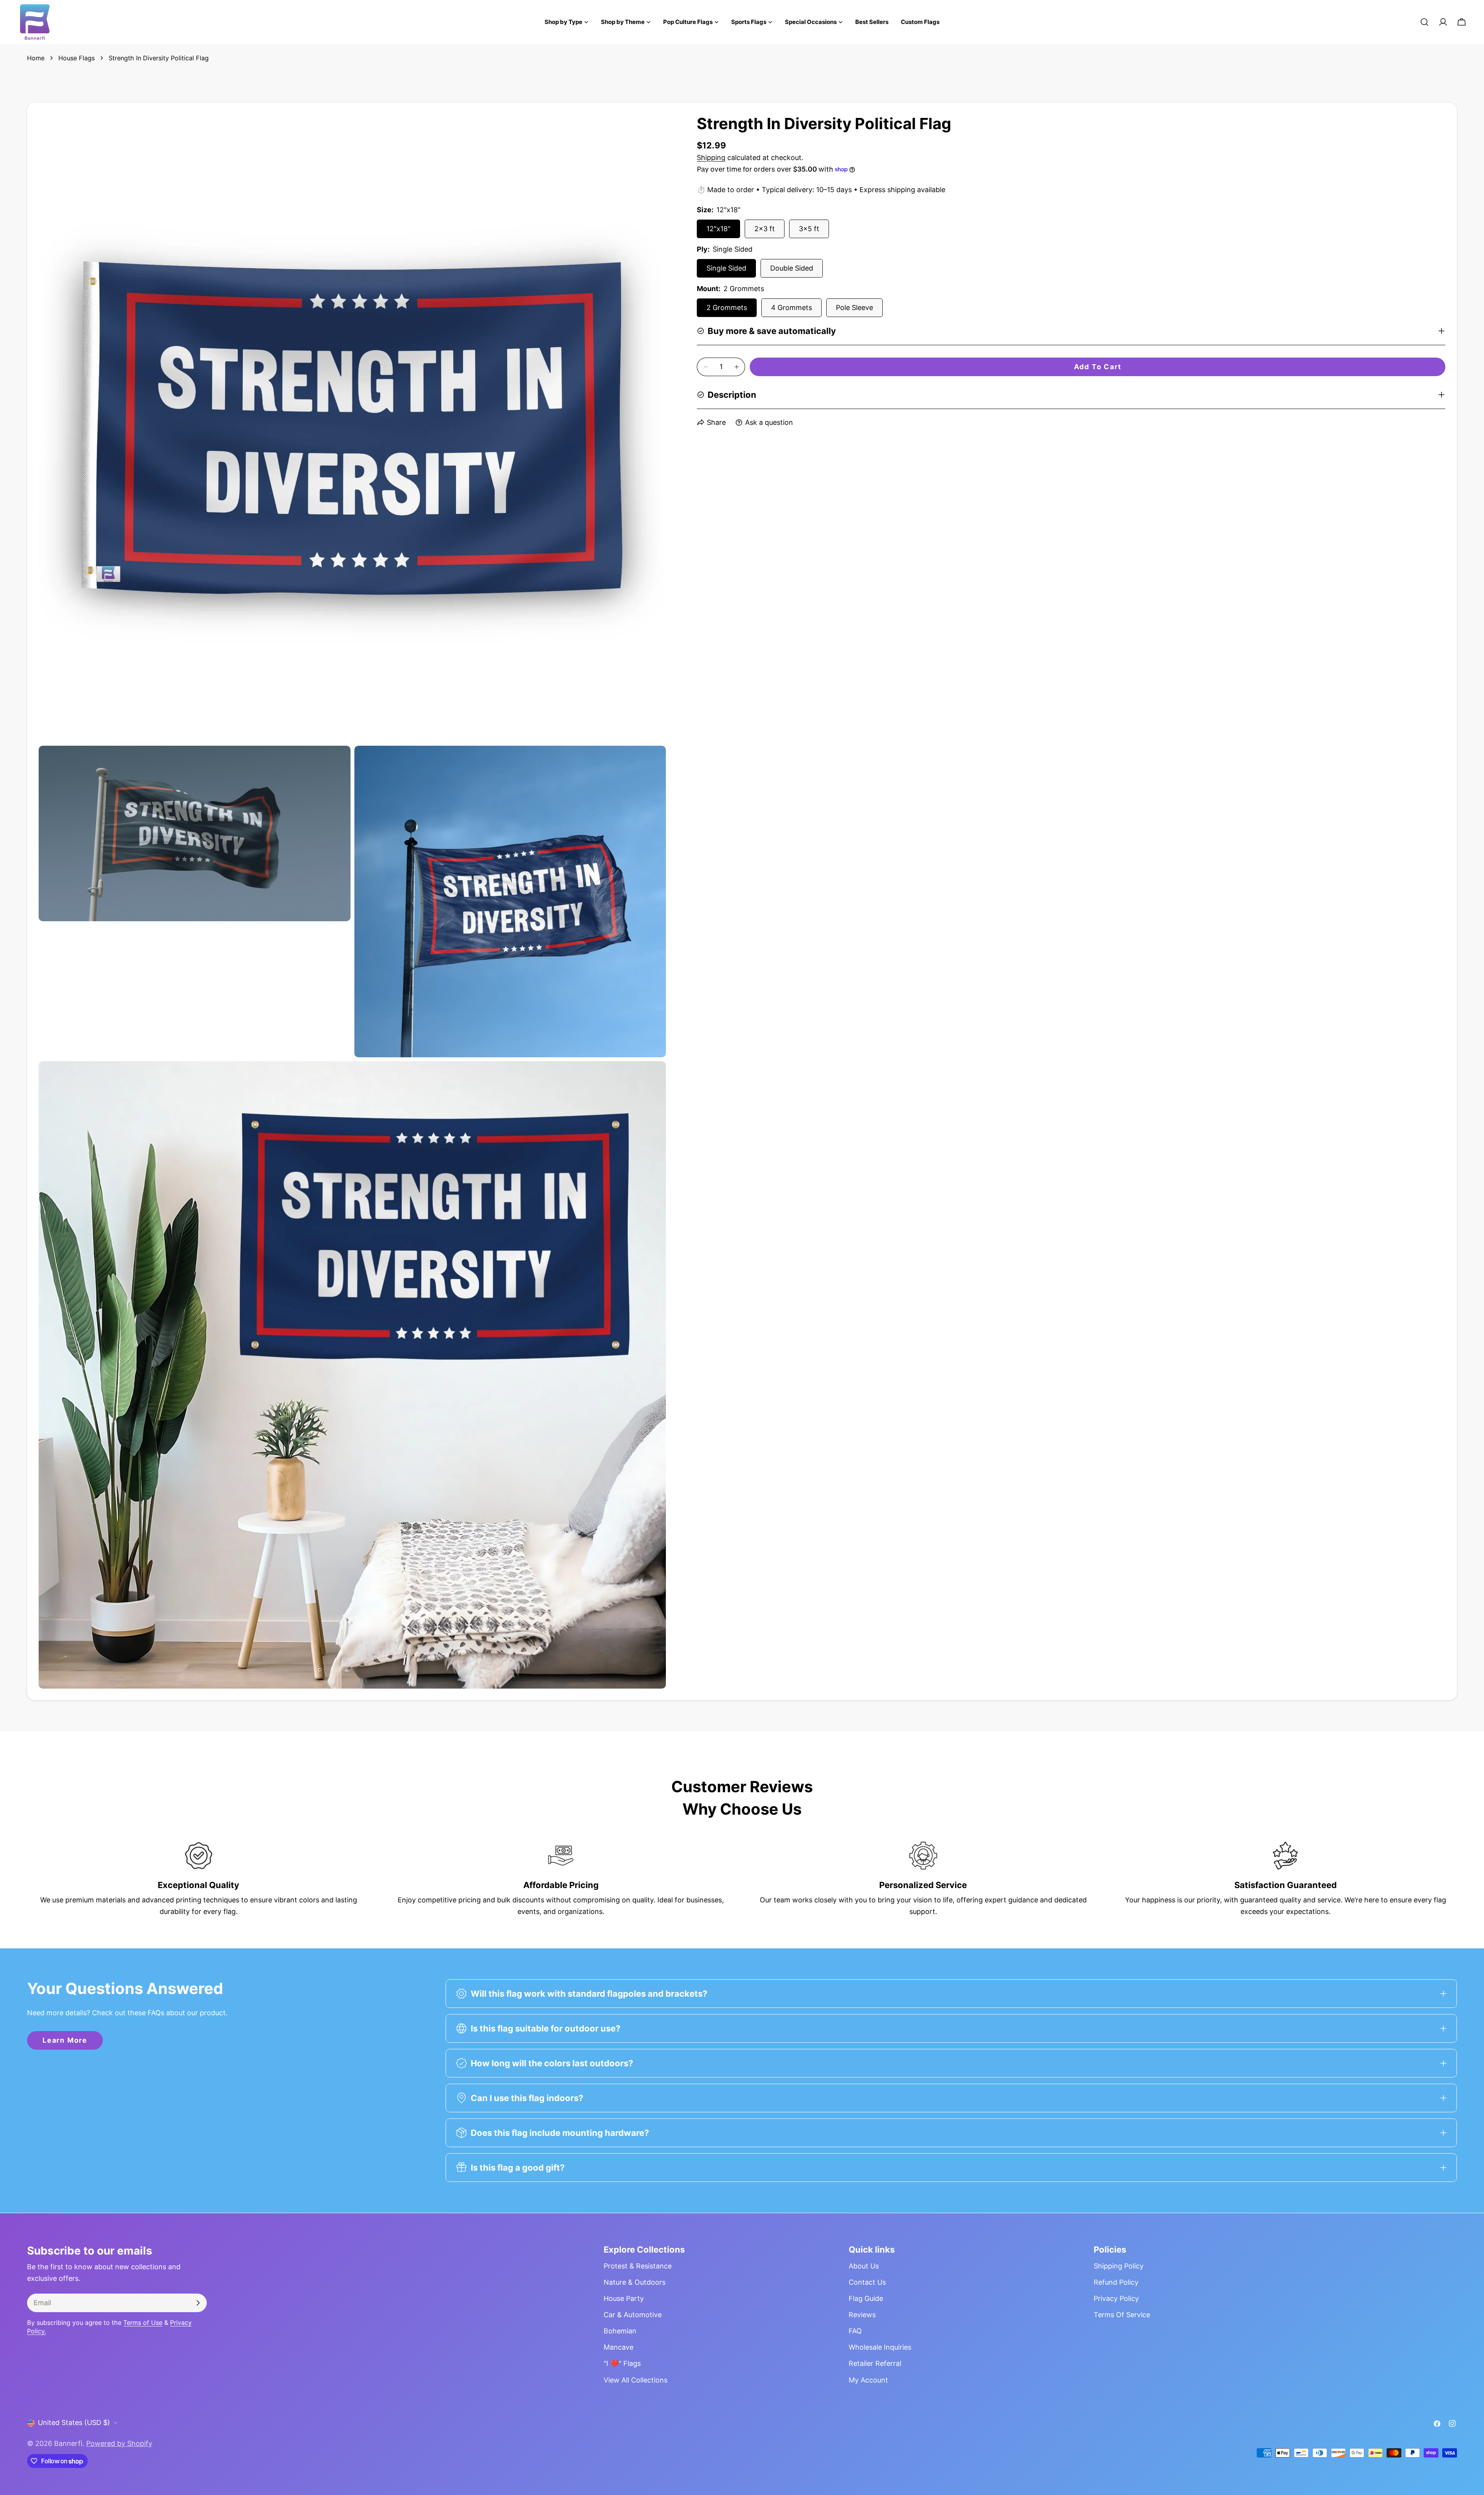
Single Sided (726, 268)
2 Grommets (727, 308)
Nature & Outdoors (635, 2282)
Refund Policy (1116, 2282)
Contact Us (867, 2282)
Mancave (619, 2347)
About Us (864, 2266)
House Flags (77, 58)
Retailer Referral (875, 2363)
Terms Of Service (1122, 2315)
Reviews (862, 2315)
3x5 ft (809, 229)
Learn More (65, 2040)
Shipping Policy (1119, 2266)
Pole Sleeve (854, 308)
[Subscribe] (198, 2303)
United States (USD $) (74, 2423)
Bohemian (620, 2331)
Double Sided (792, 268)
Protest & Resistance (638, 2266)
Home (36, 58)
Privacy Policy (1116, 2298)
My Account (868, 2380)
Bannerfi (68, 2443)
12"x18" (718, 229)
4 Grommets (791, 308)
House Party (624, 2298)
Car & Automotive (633, 2315)
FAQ (855, 2331)
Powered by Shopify (119, 2443)
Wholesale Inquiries (880, 2347)
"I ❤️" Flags (622, 2363)
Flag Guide (866, 2298)
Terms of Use (143, 2323)
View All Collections (636, 2380)
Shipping (711, 158)
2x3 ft (765, 229)
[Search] (1424, 22)
